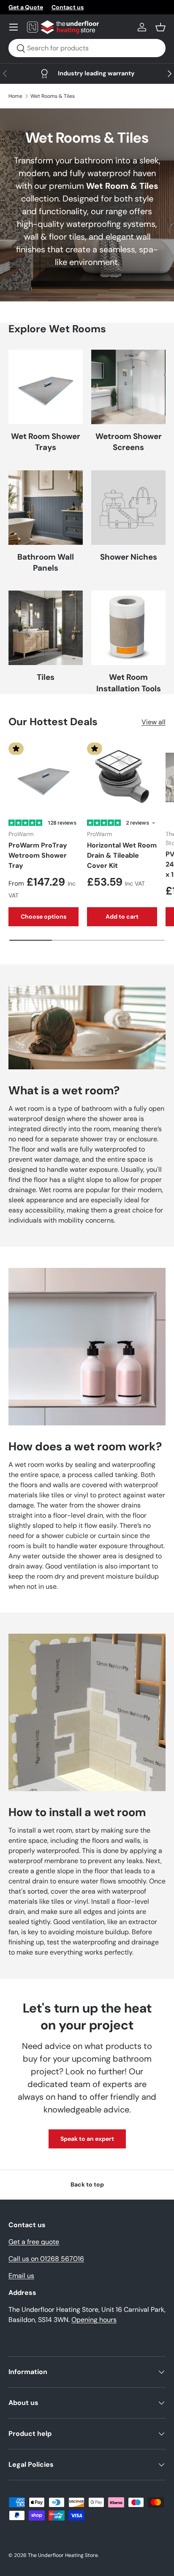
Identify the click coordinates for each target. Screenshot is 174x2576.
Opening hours (94, 2320)
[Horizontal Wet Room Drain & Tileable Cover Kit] (122, 778)
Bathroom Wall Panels (46, 562)
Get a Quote (26, 7)
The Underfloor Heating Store (63, 2555)
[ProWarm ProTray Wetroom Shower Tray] (43, 778)
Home (15, 96)
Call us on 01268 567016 (46, 2259)
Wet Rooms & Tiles (53, 96)
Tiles (46, 677)
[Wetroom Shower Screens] (128, 387)
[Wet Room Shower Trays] (46, 387)
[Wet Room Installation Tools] (128, 628)
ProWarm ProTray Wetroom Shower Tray (38, 855)
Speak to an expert (87, 2139)
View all (154, 722)
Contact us (68, 7)
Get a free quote (34, 2242)
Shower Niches (129, 557)
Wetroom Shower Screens (129, 442)
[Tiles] (46, 628)
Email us (21, 2276)
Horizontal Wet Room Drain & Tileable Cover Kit (122, 855)
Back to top (87, 2184)
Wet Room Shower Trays (46, 442)
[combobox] (87, 48)
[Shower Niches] (128, 508)
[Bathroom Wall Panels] (46, 508)
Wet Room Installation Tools (129, 683)
